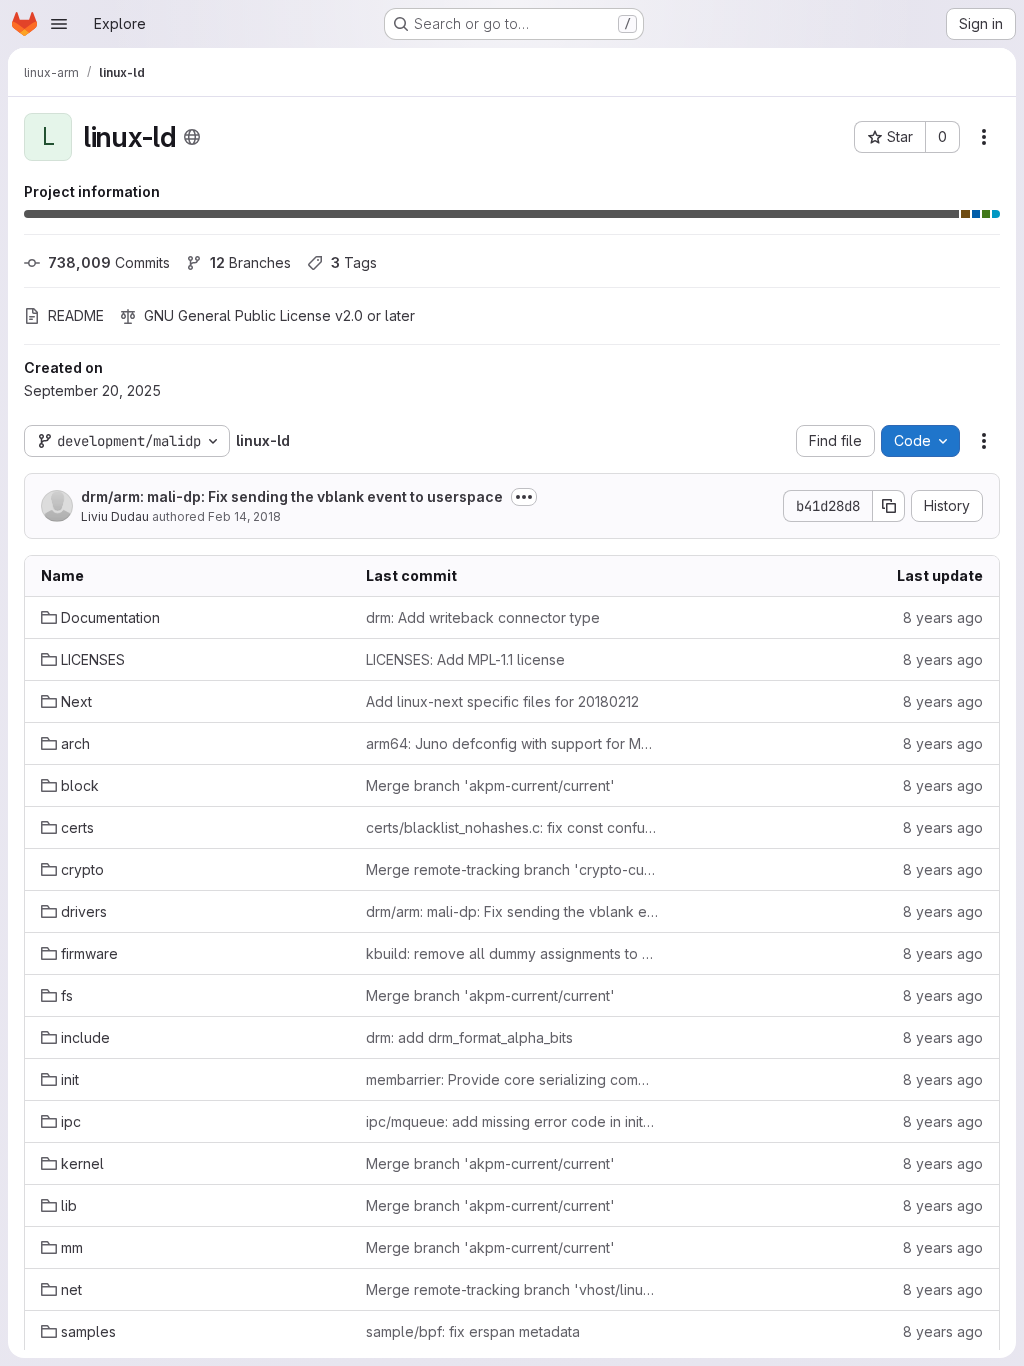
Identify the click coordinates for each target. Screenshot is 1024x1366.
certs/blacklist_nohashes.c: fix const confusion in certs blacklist (512, 827)
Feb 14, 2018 (244, 516)
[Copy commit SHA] (889, 506)
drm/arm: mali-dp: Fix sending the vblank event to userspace (292, 496)
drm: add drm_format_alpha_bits (469, 1037)
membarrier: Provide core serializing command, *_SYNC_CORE (512, 1079)
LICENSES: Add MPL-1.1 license (465, 659)
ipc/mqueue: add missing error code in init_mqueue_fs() (512, 1121)
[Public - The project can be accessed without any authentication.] (192, 137)
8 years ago (943, 617)
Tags (354, 262)
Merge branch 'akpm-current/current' (490, 785)
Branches (250, 262)
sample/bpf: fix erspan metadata (473, 1331)
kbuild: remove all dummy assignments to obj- (512, 953)
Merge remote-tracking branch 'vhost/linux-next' (512, 1289)
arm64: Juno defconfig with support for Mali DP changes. (512, 743)
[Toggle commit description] (524, 497)
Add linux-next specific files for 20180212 (502, 701)
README (76, 315)
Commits (109, 262)
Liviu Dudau (115, 516)
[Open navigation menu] (59, 24)
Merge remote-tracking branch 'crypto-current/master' (512, 869)
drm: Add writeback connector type (483, 617)
